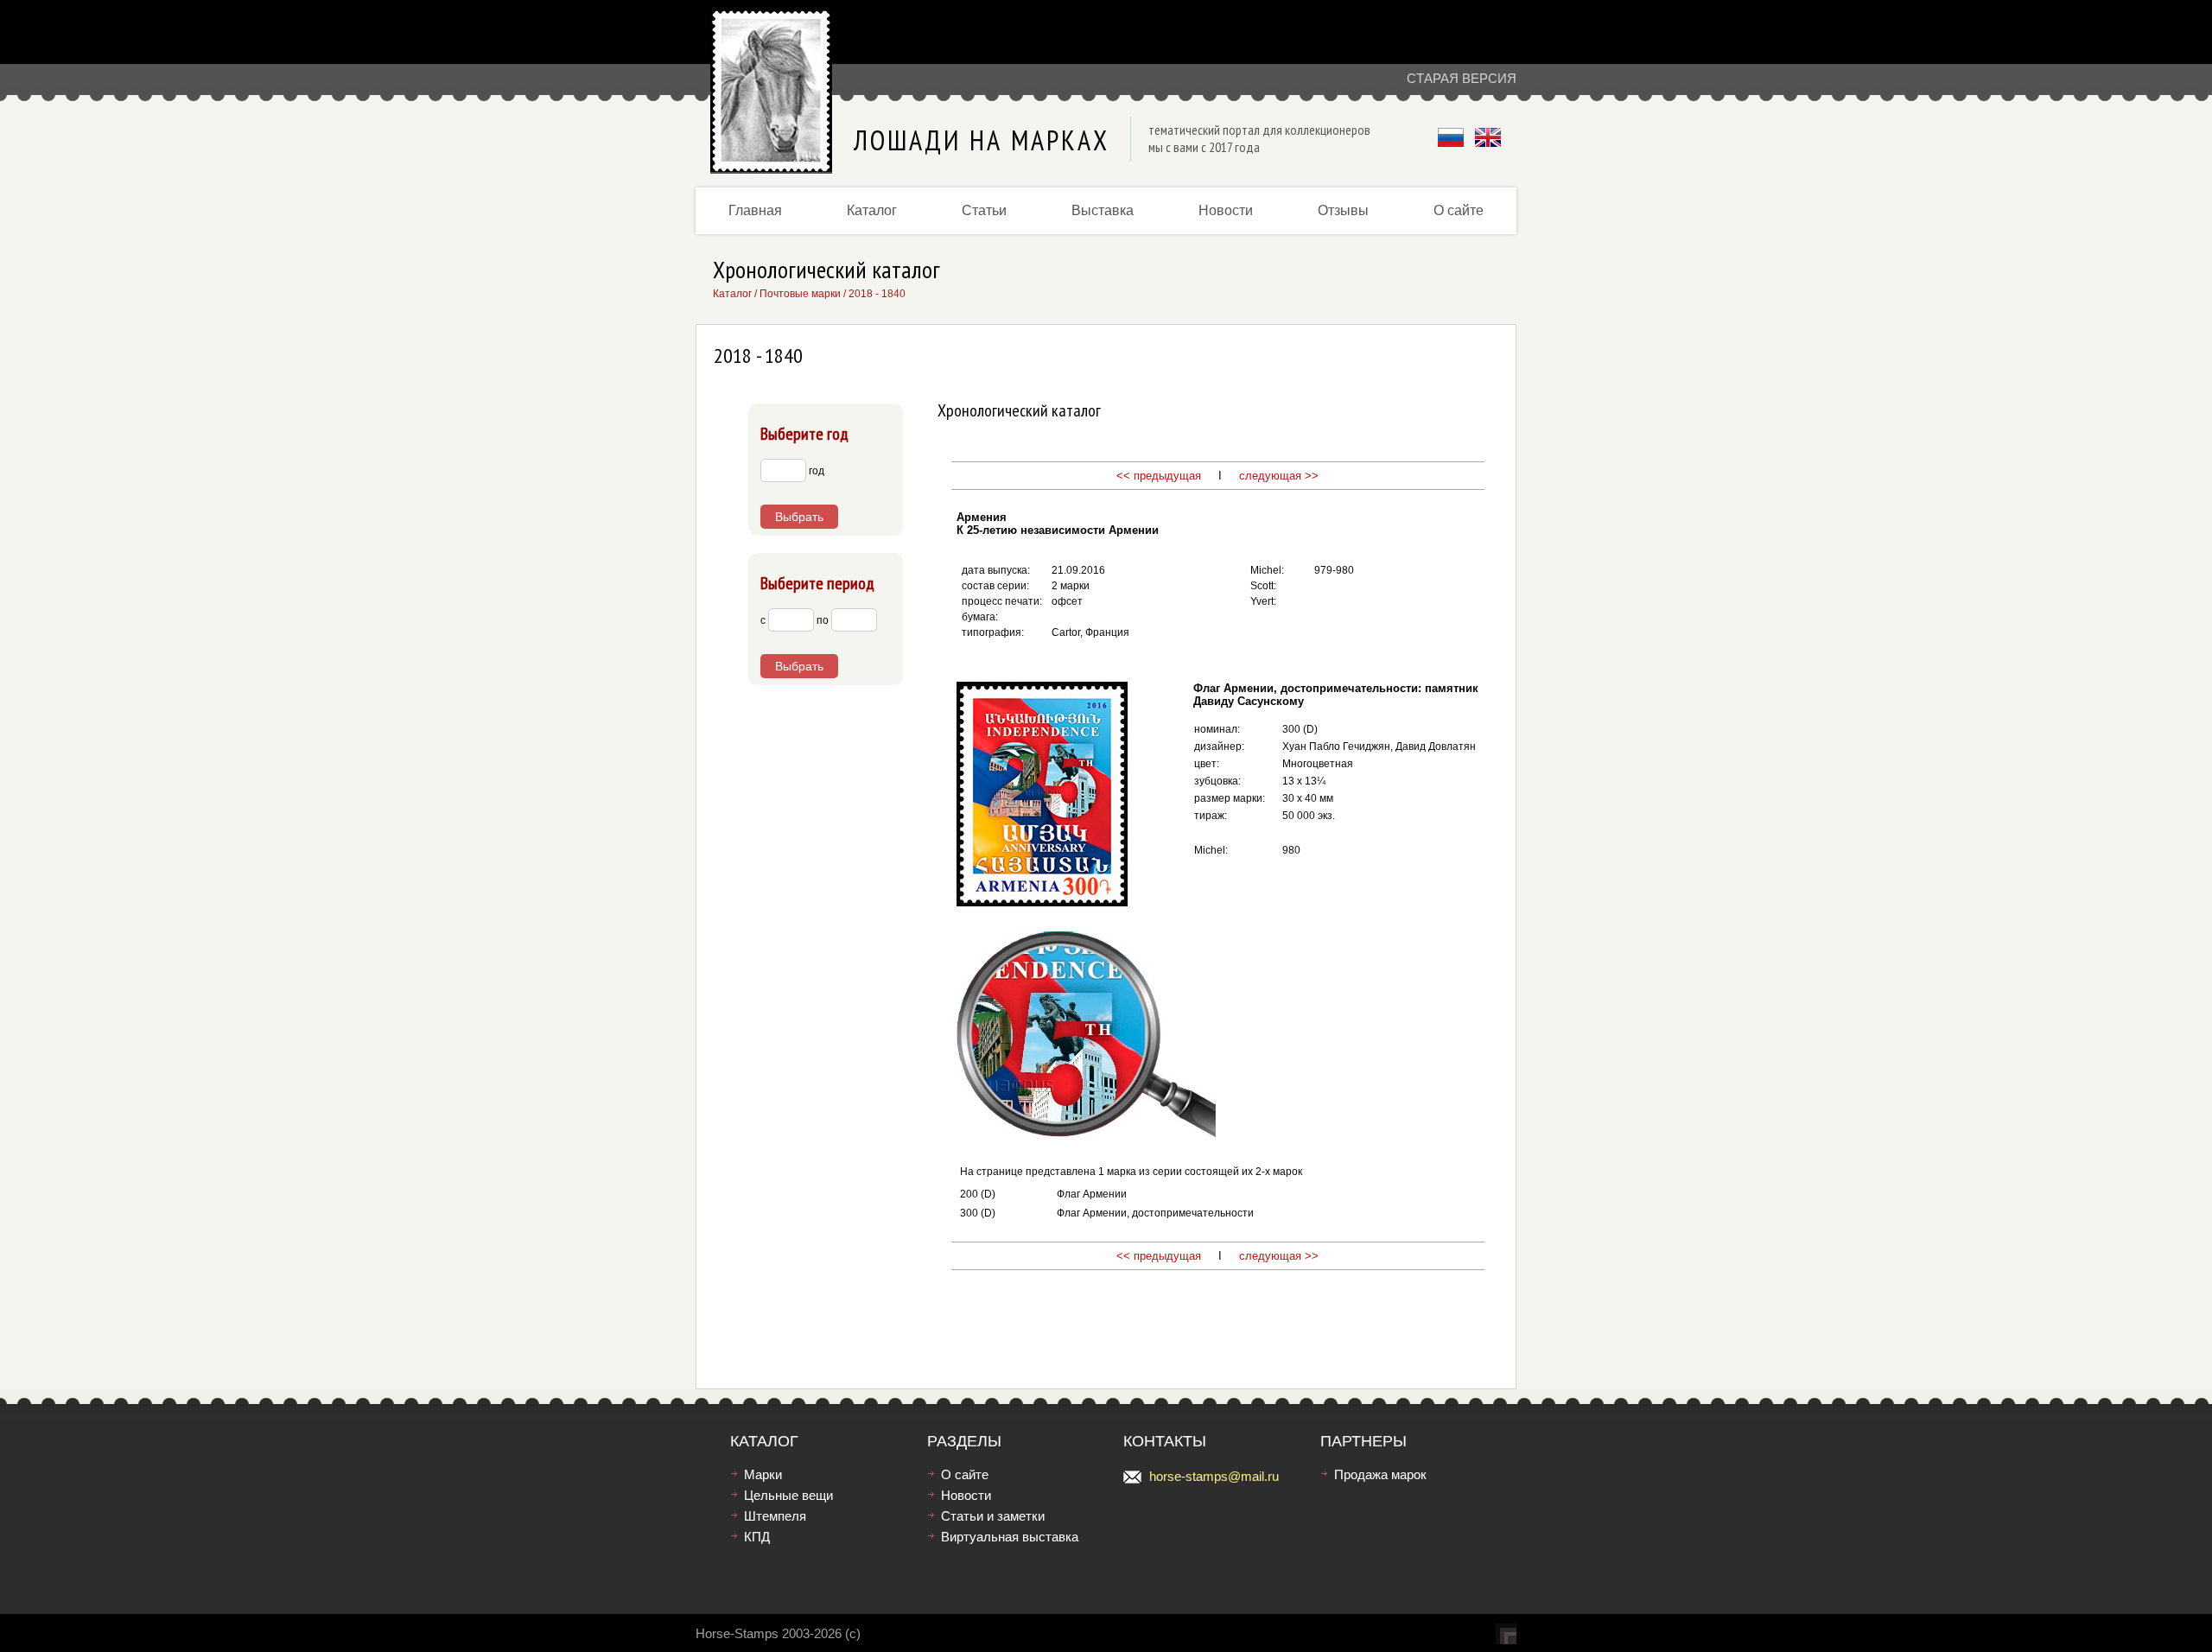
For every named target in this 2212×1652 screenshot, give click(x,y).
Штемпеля (775, 1516)
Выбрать (799, 517)
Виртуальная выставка (1010, 1537)
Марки (763, 1474)
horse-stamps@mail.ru (1214, 1476)
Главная (755, 210)
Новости (1226, 210)
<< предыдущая (1159, 476)
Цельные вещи (788, 1495)
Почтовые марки (800, 294)
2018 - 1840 (877, 294)
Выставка (1103, 210)
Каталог (872, 210)
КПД (757, 1537)
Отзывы (1343, 210)
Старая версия (1462, 78)
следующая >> (1277, 476)
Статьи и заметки (993, 1516)
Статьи (984, 210)
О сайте (1459, 210)
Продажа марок (1380, 1474)
